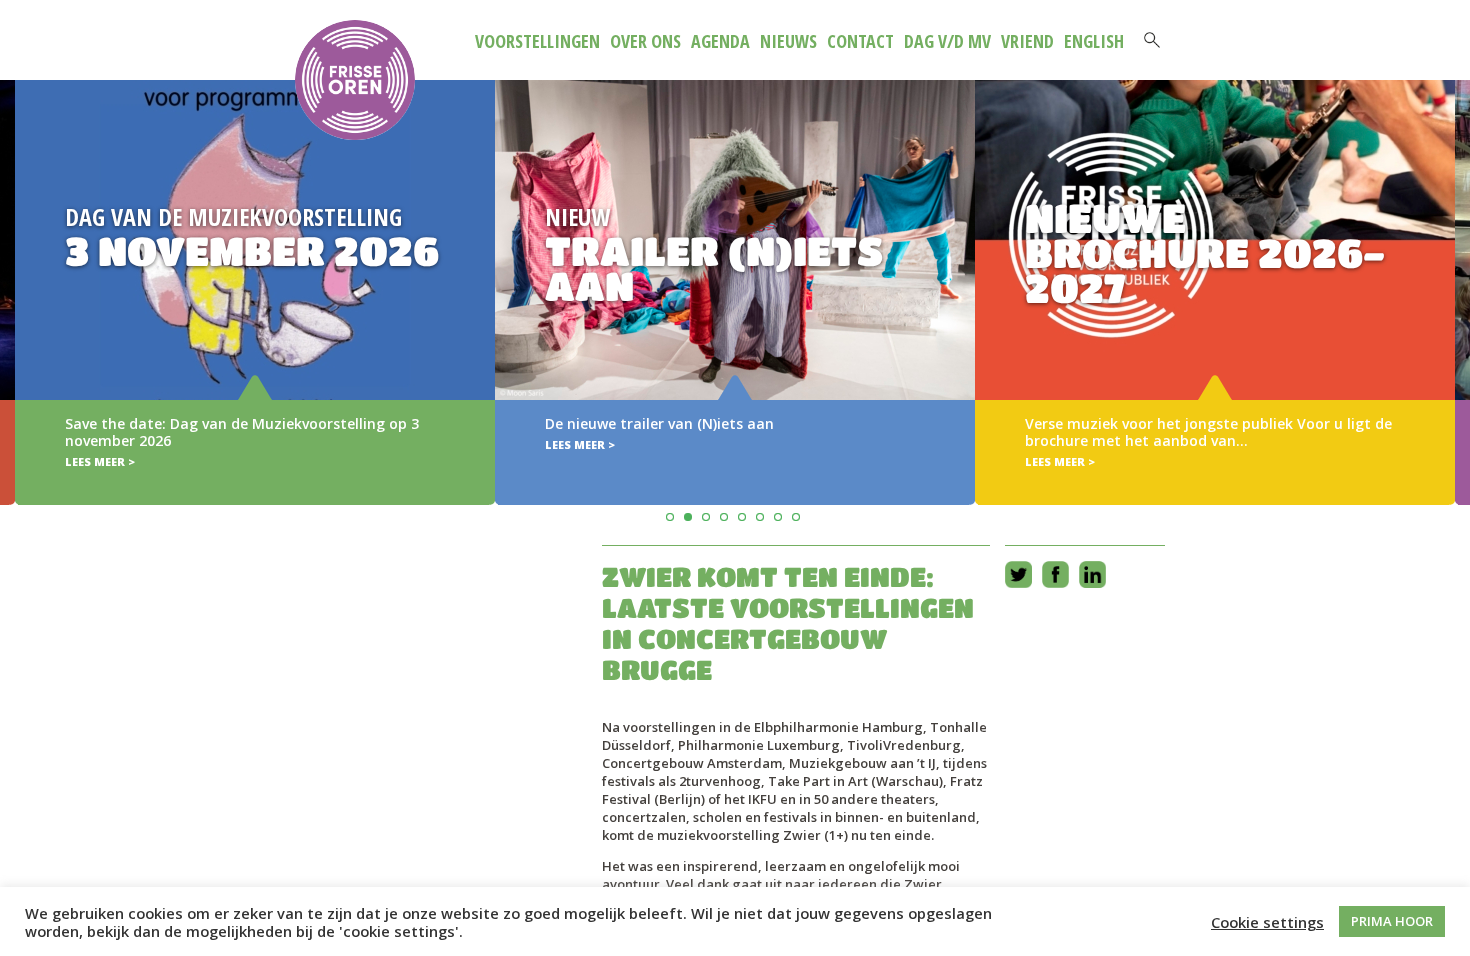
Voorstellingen (537, 41)
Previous (18, 263)
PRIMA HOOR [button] (1392, 921)
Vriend (1027, 41)
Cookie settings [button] (1267, 922)
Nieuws (788, 41)
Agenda (720, 41)
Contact (860, 41)
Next (1451, 263)
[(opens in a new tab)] (735, 292)
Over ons (645, 41)
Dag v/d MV (947, 41)
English (1094, 41)
